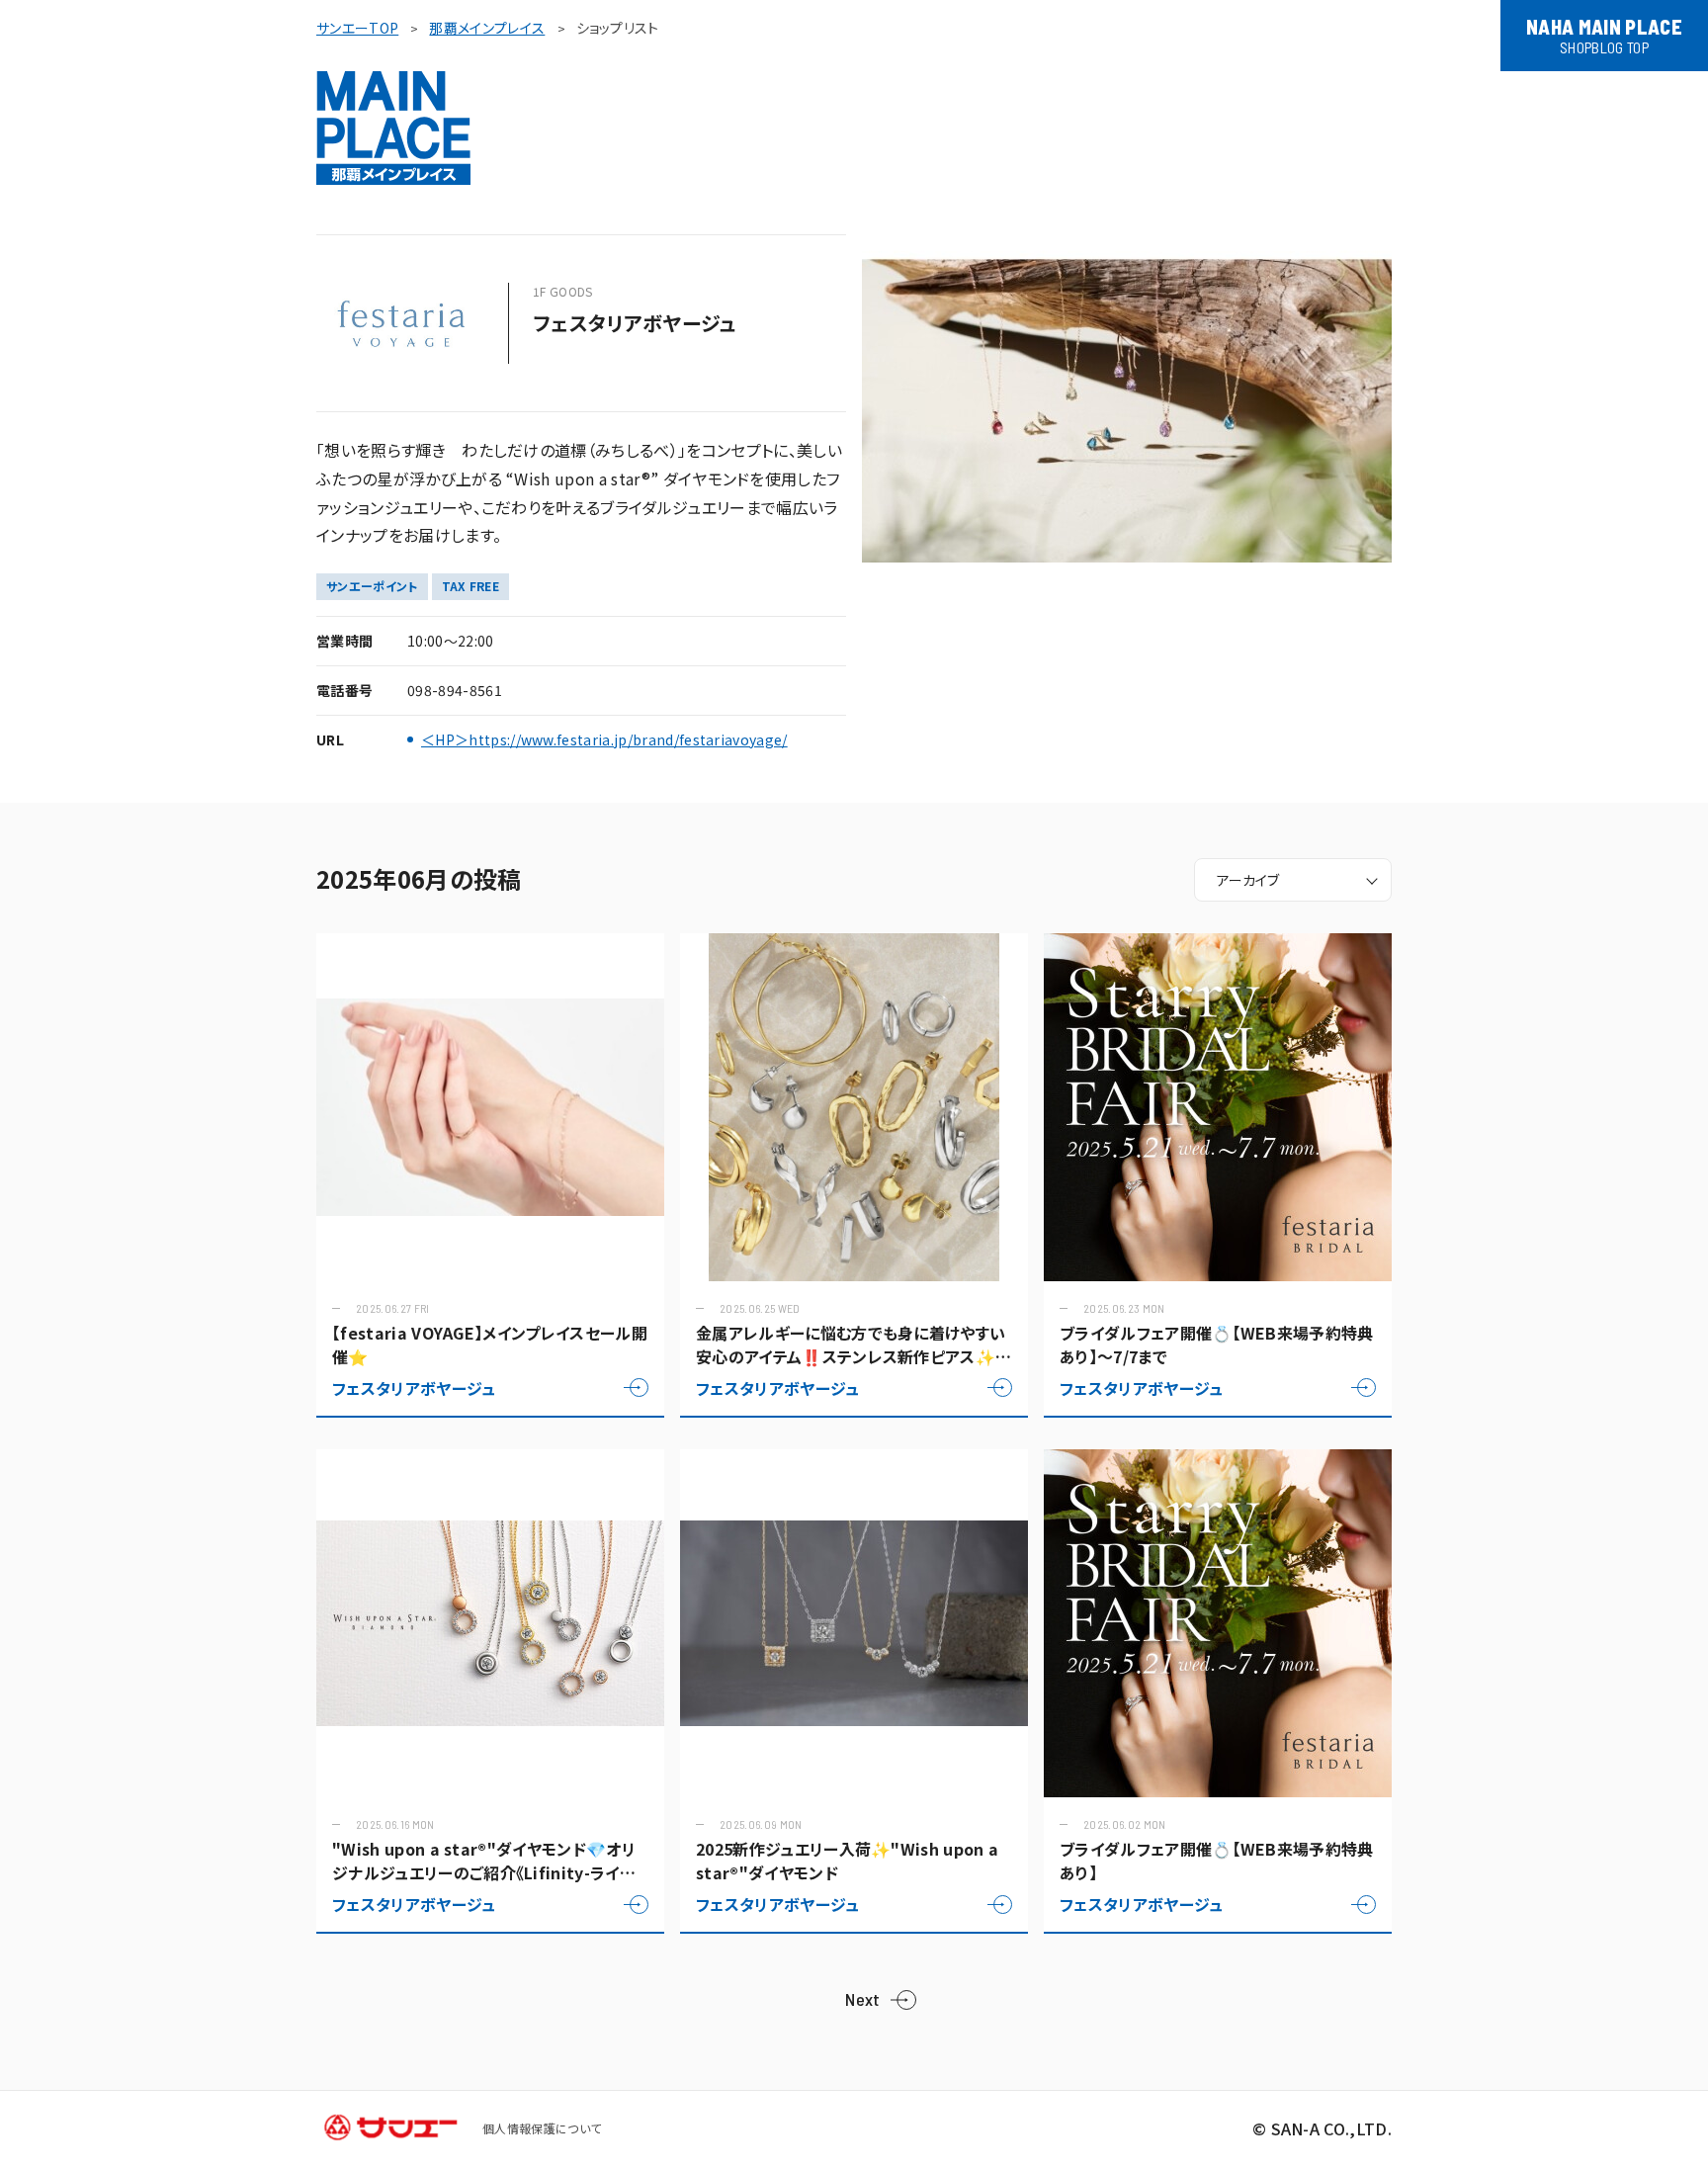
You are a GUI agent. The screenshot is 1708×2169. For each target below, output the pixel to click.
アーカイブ (1248, 880)
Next (862, 1999)
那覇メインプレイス (487, 28)
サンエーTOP (357, 28)
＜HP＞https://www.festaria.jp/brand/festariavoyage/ (604, 740)
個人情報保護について (542, 2128)
